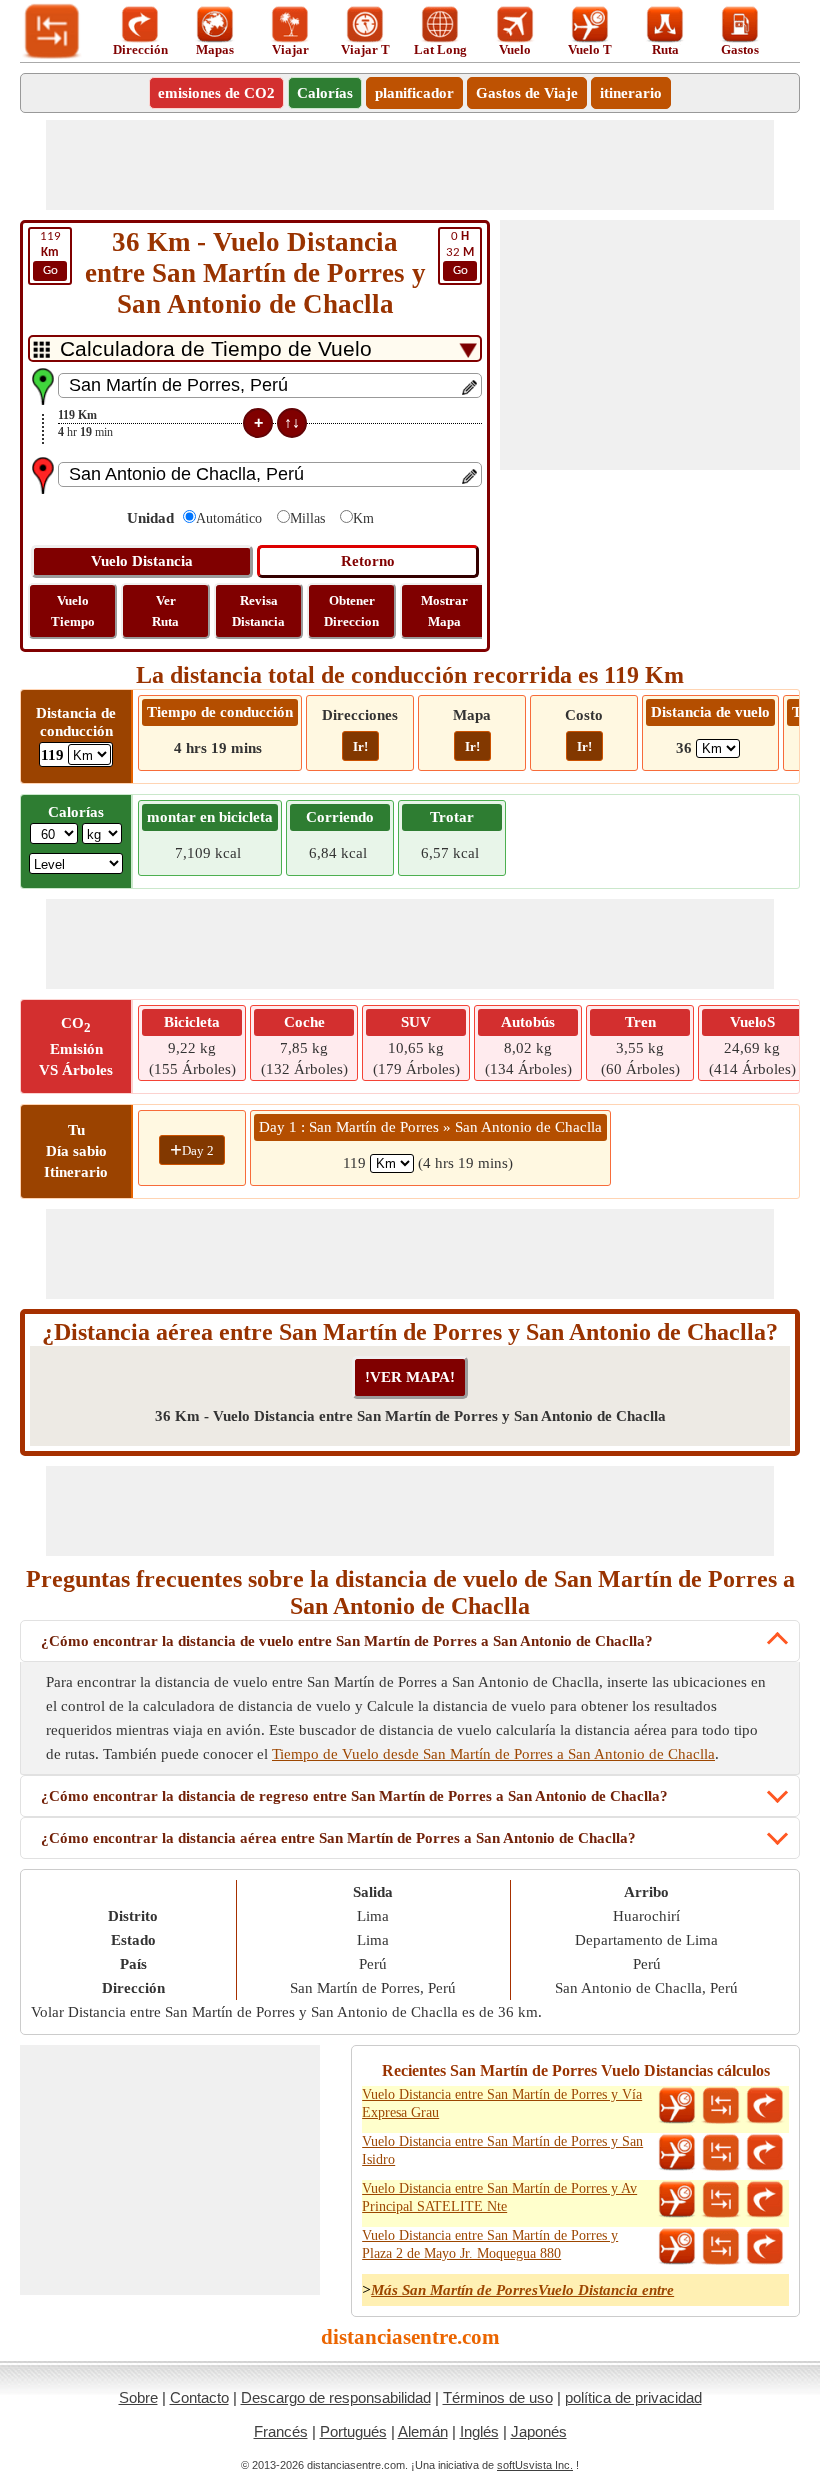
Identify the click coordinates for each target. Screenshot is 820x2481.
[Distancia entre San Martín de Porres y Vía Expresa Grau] (721, 2106)
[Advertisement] (410, 165)
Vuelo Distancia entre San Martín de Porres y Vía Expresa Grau (502, 2103)
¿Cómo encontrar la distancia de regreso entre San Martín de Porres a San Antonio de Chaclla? (354, 1796)
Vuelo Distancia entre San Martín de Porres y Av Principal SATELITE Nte (499, 2197)
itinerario (631, 93)
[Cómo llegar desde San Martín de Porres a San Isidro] (765, 2153)
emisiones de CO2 (216, 93)
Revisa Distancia (258, 611)
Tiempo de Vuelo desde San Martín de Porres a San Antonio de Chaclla (493, 1754)
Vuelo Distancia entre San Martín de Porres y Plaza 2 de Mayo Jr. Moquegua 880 (490, 2244)
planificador (414, 93)
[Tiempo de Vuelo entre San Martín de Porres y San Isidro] (677, 2153)
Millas (307, 518)
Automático (229, 518)
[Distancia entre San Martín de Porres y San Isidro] (721, 2153)
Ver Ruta (165, 611)
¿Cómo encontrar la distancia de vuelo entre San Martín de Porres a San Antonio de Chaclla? (347, 1641)
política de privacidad (633, 2397)
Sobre (138, 2397)
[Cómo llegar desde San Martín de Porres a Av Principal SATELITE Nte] (765, 2200)
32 (460, 253)
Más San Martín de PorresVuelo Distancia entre (522, 2290)
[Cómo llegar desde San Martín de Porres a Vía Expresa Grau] (765, 2106)
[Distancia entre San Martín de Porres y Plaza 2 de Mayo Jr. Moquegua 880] (721, 2247)
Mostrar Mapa (444, 611)
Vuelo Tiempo (73, 611)
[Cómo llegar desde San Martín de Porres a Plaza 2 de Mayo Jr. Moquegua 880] (765, 2247)
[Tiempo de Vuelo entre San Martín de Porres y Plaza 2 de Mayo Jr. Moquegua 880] (677, 2247)
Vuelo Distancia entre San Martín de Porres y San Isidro (502, 2150)
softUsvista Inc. (535, 2465)
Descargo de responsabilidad (336, 2397)
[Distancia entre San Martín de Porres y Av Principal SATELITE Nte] (721, 2200)
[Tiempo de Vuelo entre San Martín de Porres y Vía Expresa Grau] (677, 2106)
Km (363, 518)
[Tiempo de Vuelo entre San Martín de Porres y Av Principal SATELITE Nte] (677, 2200)
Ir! (360, 746)
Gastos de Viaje (527, 93)
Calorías (325, 93)
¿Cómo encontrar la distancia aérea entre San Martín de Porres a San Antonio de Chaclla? (338, 1838)
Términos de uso (498, 2397)
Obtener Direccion (351, 611)
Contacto (199, 2397)
